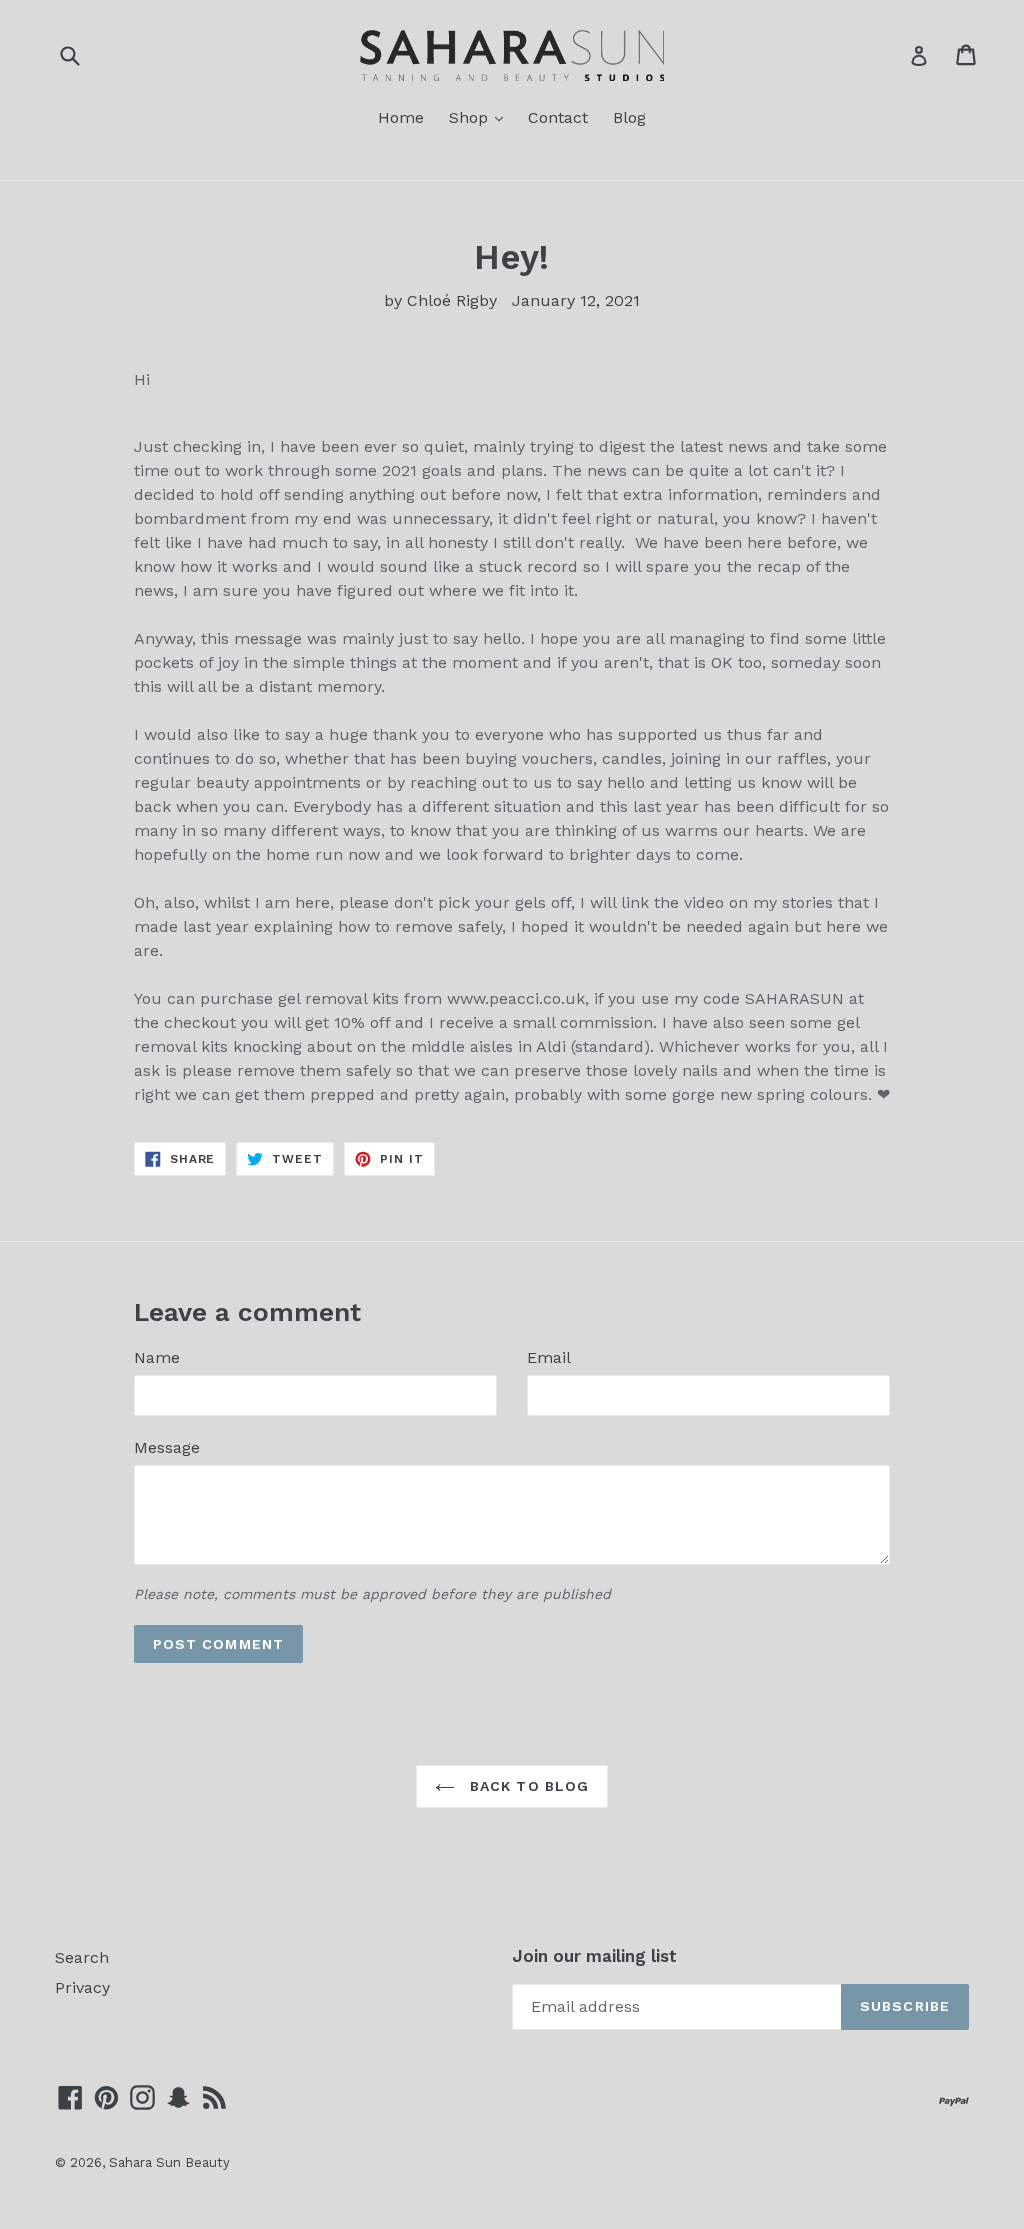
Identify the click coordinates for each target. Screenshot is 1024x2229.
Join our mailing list (594, 1956)
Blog (629, 117)
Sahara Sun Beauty (169, 2162)
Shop (481, 117)
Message (167, 1447)
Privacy (82, 1987)
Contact (558, 117)
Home (401, 117)
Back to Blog (527, 1786)
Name (157, 1357)
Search (82, 1957)
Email (549, 1357)
